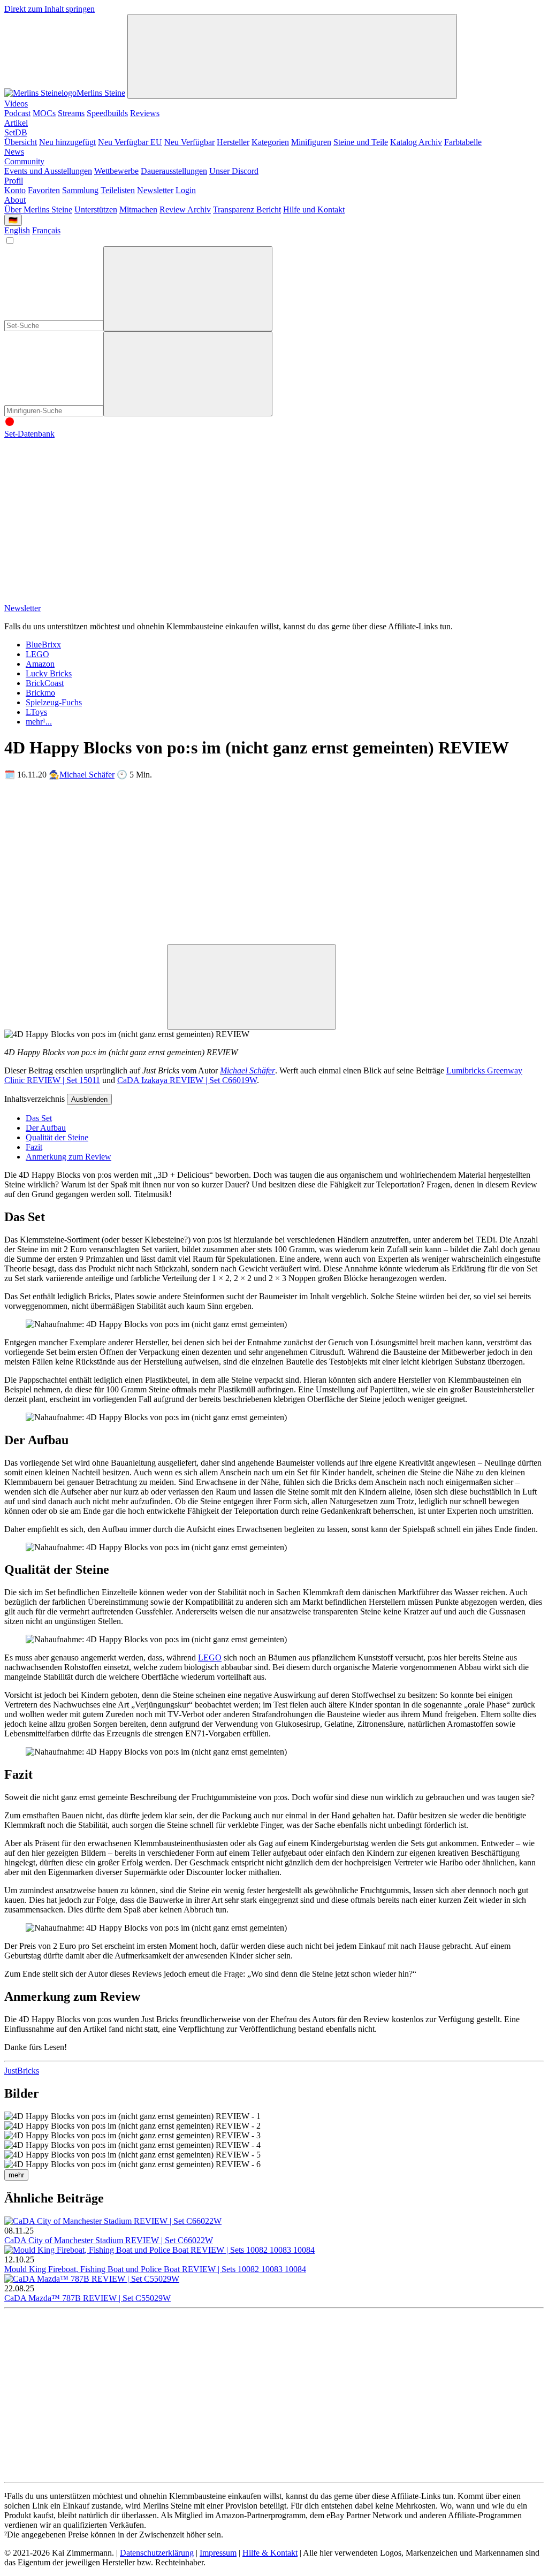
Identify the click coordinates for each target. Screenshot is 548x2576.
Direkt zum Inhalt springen (50, 9)
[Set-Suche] (188, 374)
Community (24, 161)
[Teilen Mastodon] (85, 857)
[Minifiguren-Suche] (188, 289)
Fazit (34, 1147)
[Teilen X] (410, 857)
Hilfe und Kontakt (314, 209)
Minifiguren (311, 142)
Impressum (218, 2553)
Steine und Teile (361, 142)
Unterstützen (96, 209)
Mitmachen (138, 209)
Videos (16, 104)
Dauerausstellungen (174, 171)
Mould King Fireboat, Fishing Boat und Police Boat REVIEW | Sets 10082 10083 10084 (155, 2269)
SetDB (16, 132)
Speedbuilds (107, 113)
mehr (16, 2175)
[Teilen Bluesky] (85, 939)
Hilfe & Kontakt (270, 2553)
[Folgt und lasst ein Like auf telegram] (247, 599)
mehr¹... (39, 722)
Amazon (40, 664)
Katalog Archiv (416, 142)
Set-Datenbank (29, 434)
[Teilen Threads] (247, 857)
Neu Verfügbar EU (130, 142)
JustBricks (22, 2071)
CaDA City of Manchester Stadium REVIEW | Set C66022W (109, 2240)
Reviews (145, 113)
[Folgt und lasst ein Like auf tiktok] (247, 516)
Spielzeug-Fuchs (54, 702)
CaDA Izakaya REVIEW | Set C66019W (187, 1080)
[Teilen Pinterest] (410, 939)
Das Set (39, 1118)
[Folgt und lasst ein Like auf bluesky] (85, 599)
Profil (14, 181)
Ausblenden (89, 1099)
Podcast (17, 113)
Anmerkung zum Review (68, 1157)
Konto (15, 190)
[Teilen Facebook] (247, 939)
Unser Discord (234, 171)
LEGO (37, 654)
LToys (36, 712)
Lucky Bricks (49, 673)
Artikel (16, 123)
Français (46, 230)
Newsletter (155, 190)
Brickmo (40, 693)
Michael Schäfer (87, 775)
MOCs (44, 113)
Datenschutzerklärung (157, 2553)
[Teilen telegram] (85, 1023)
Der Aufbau (46, 1128)
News (14, 152)
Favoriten (44, 190)
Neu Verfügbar (189, 142)
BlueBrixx (43, 645)
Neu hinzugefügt (67, 142)
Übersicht (21, 142)
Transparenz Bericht (247, 209)
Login (186, 190)
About (15, 200)
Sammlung (80, 190)
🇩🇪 (13, 220)
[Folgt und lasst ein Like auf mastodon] (410, 516)
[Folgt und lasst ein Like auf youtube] (85, 516)
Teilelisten (118, 190)
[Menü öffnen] (292, 56)
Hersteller (233, 142)
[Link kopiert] (252, 987)
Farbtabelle (463, 142)
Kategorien (270, 142)
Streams (71, 113)
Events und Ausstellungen (48, 171)
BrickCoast (45, 683)
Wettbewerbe (116, 171)
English (17, 230)
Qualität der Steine (57, 1137)
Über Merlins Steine (38, 209)
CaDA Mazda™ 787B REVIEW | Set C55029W (87, 2298)
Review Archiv (185, 209)
